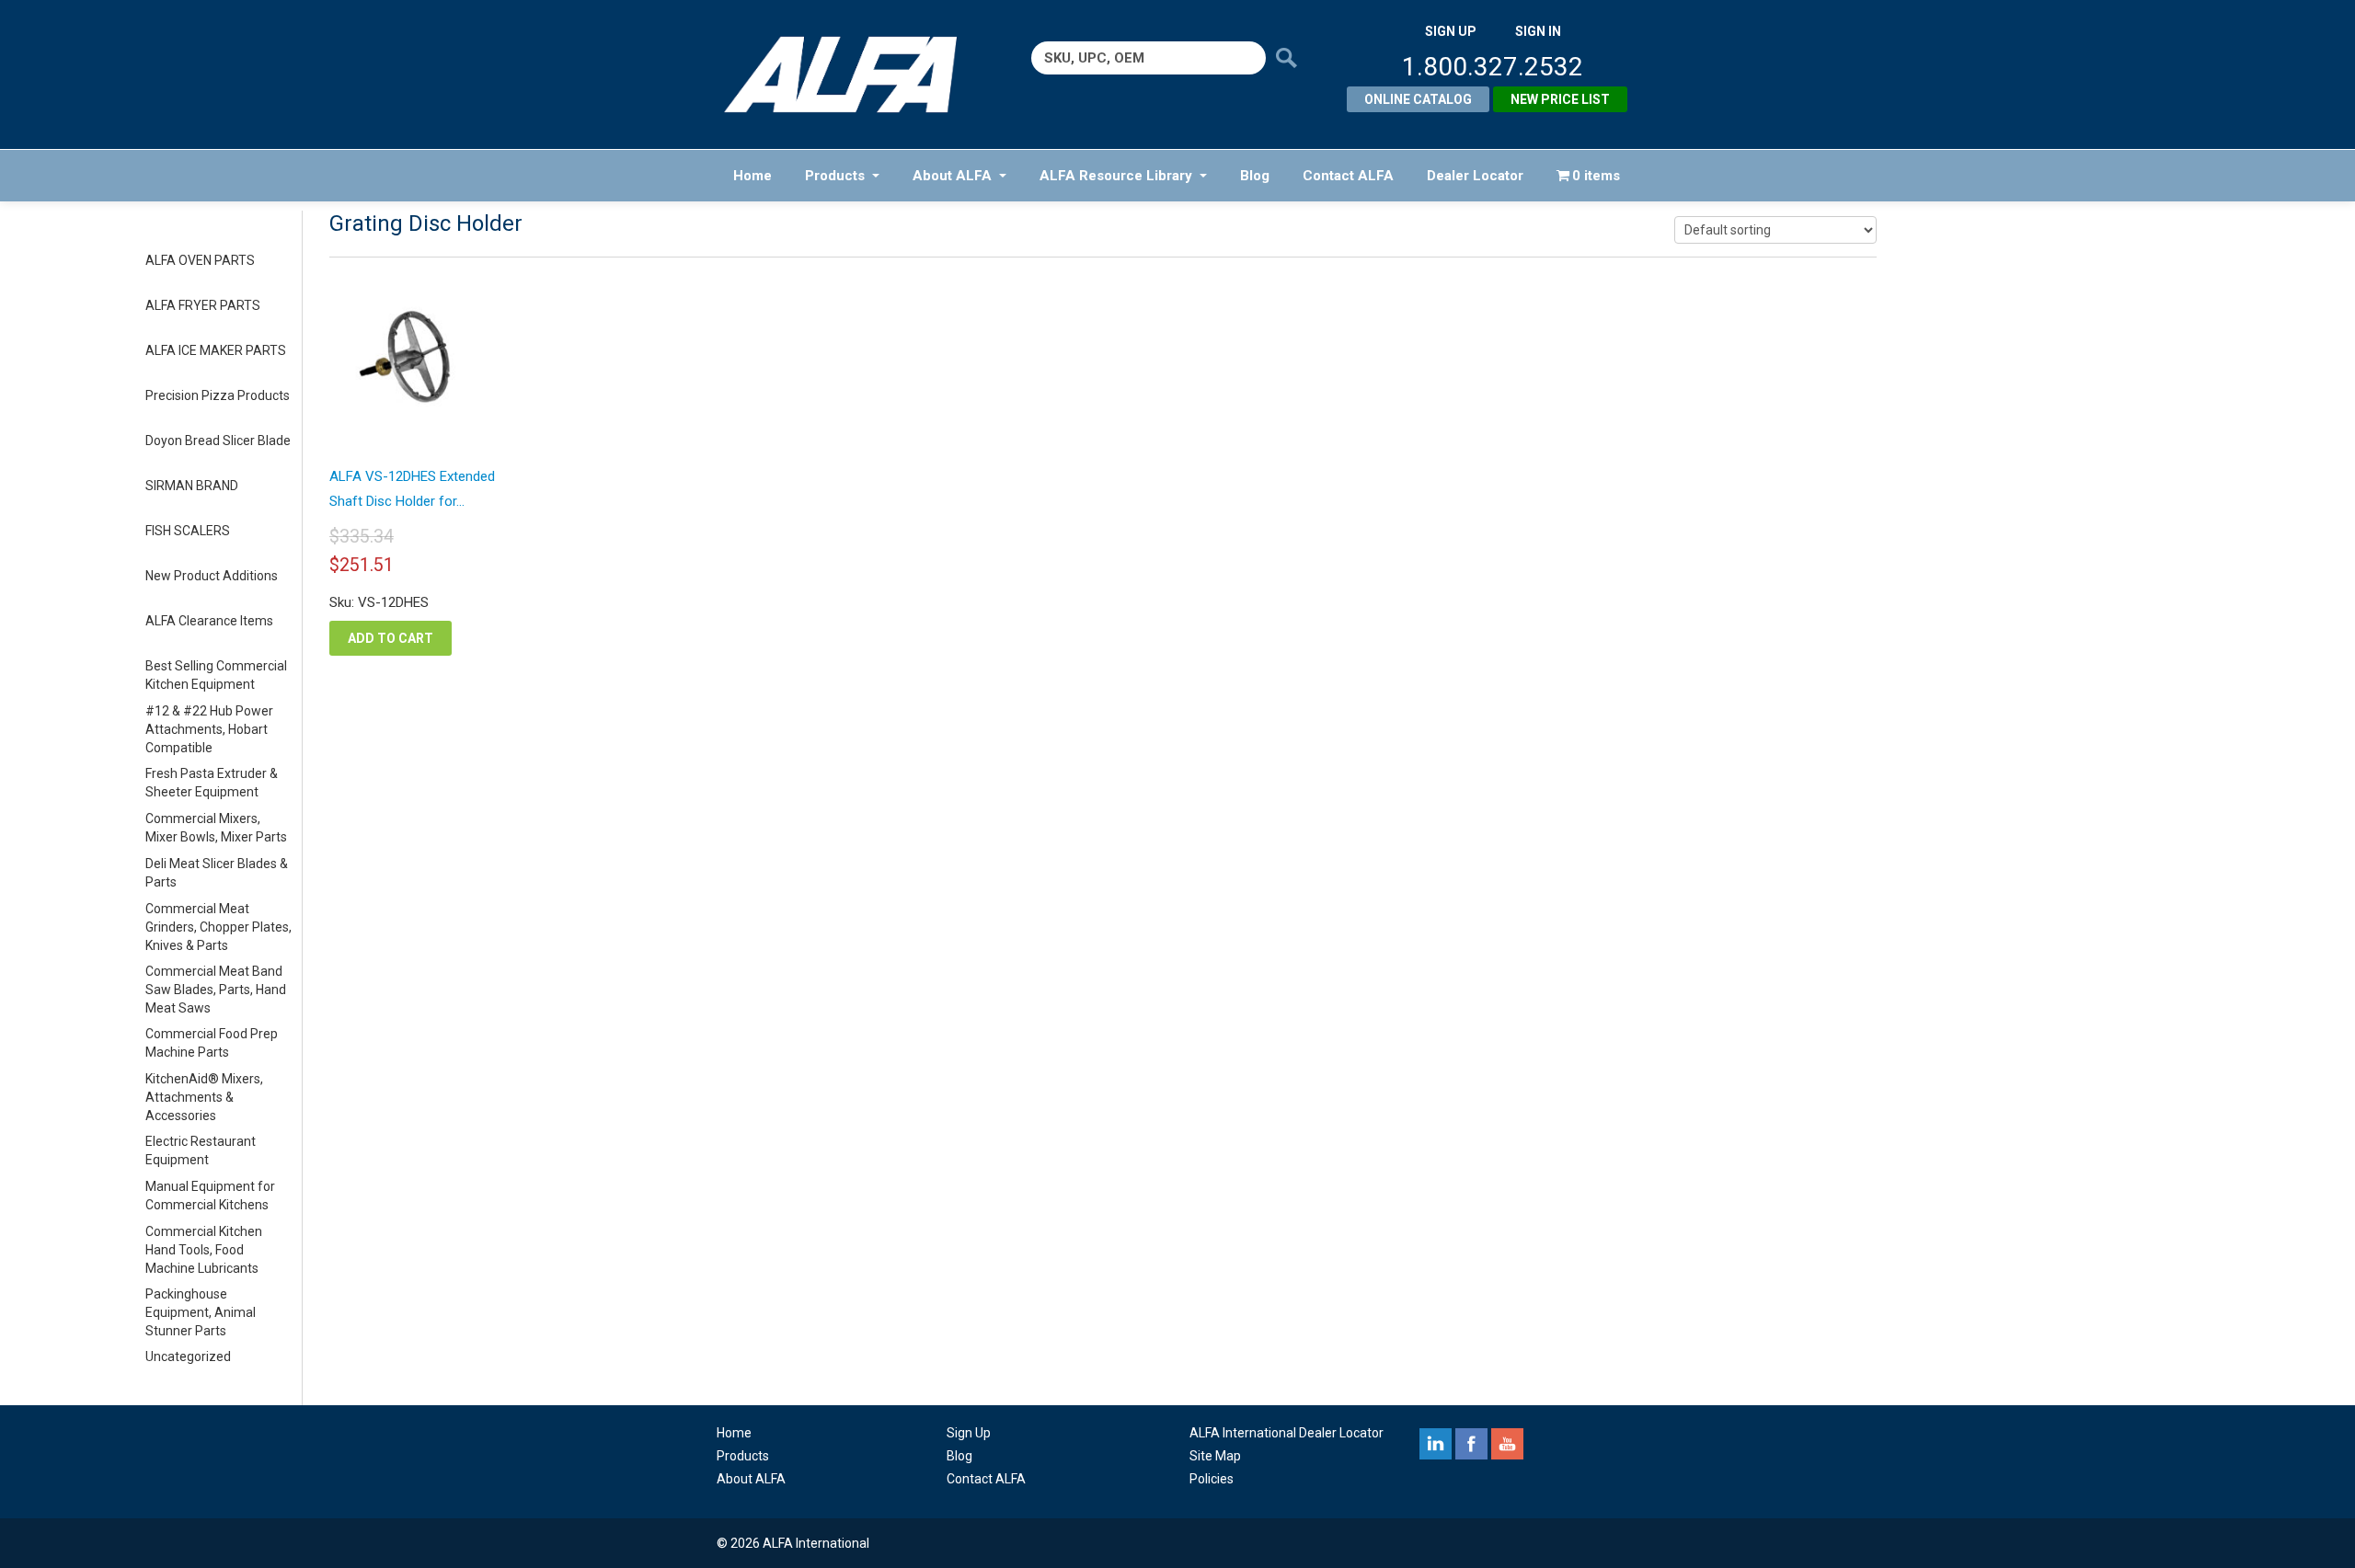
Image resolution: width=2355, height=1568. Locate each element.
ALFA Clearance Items (209, 621)
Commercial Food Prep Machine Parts (212, 1043)
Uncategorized (188, 1356)
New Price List (1560, 99)
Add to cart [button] (391, 638)
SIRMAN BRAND (192, 486)
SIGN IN (1538, 31)
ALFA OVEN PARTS (200, 260)
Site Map (1215, 1456)
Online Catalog (1418, 99)
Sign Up (969, 1433)
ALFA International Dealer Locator (1287, 1433)
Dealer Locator (1475, 176)
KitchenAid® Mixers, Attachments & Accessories (204, 1097)
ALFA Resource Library (1116, 176)
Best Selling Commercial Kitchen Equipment (216, 675)
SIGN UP (1451, 31)
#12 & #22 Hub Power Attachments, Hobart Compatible (209, 729)
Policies (1212, 1479)
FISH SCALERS (188, 531)
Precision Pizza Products (218, 395)
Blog (1255, 176)
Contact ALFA (1348, 176)
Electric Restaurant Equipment (201, 1150)
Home (752, 176)
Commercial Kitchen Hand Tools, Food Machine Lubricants (204, 1250)
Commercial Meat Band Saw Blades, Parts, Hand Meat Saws (216, 990)
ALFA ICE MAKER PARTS (216, 350)
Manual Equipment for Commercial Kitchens (210, 1196)
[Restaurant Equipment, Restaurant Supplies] (853, 74)
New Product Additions (212, 576)
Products (835, 176)
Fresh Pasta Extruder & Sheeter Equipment (212, 783)
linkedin (1436, 1444)
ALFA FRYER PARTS (203, 305)
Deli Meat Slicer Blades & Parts (217, 873)
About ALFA (952, 176)
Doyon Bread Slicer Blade (218, 441)
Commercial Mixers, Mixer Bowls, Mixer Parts (216, 828)
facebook (1471, 1444)
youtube (1507, 1444)
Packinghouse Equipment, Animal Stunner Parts (201, 1312)
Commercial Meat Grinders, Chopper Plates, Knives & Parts (218, 927)
